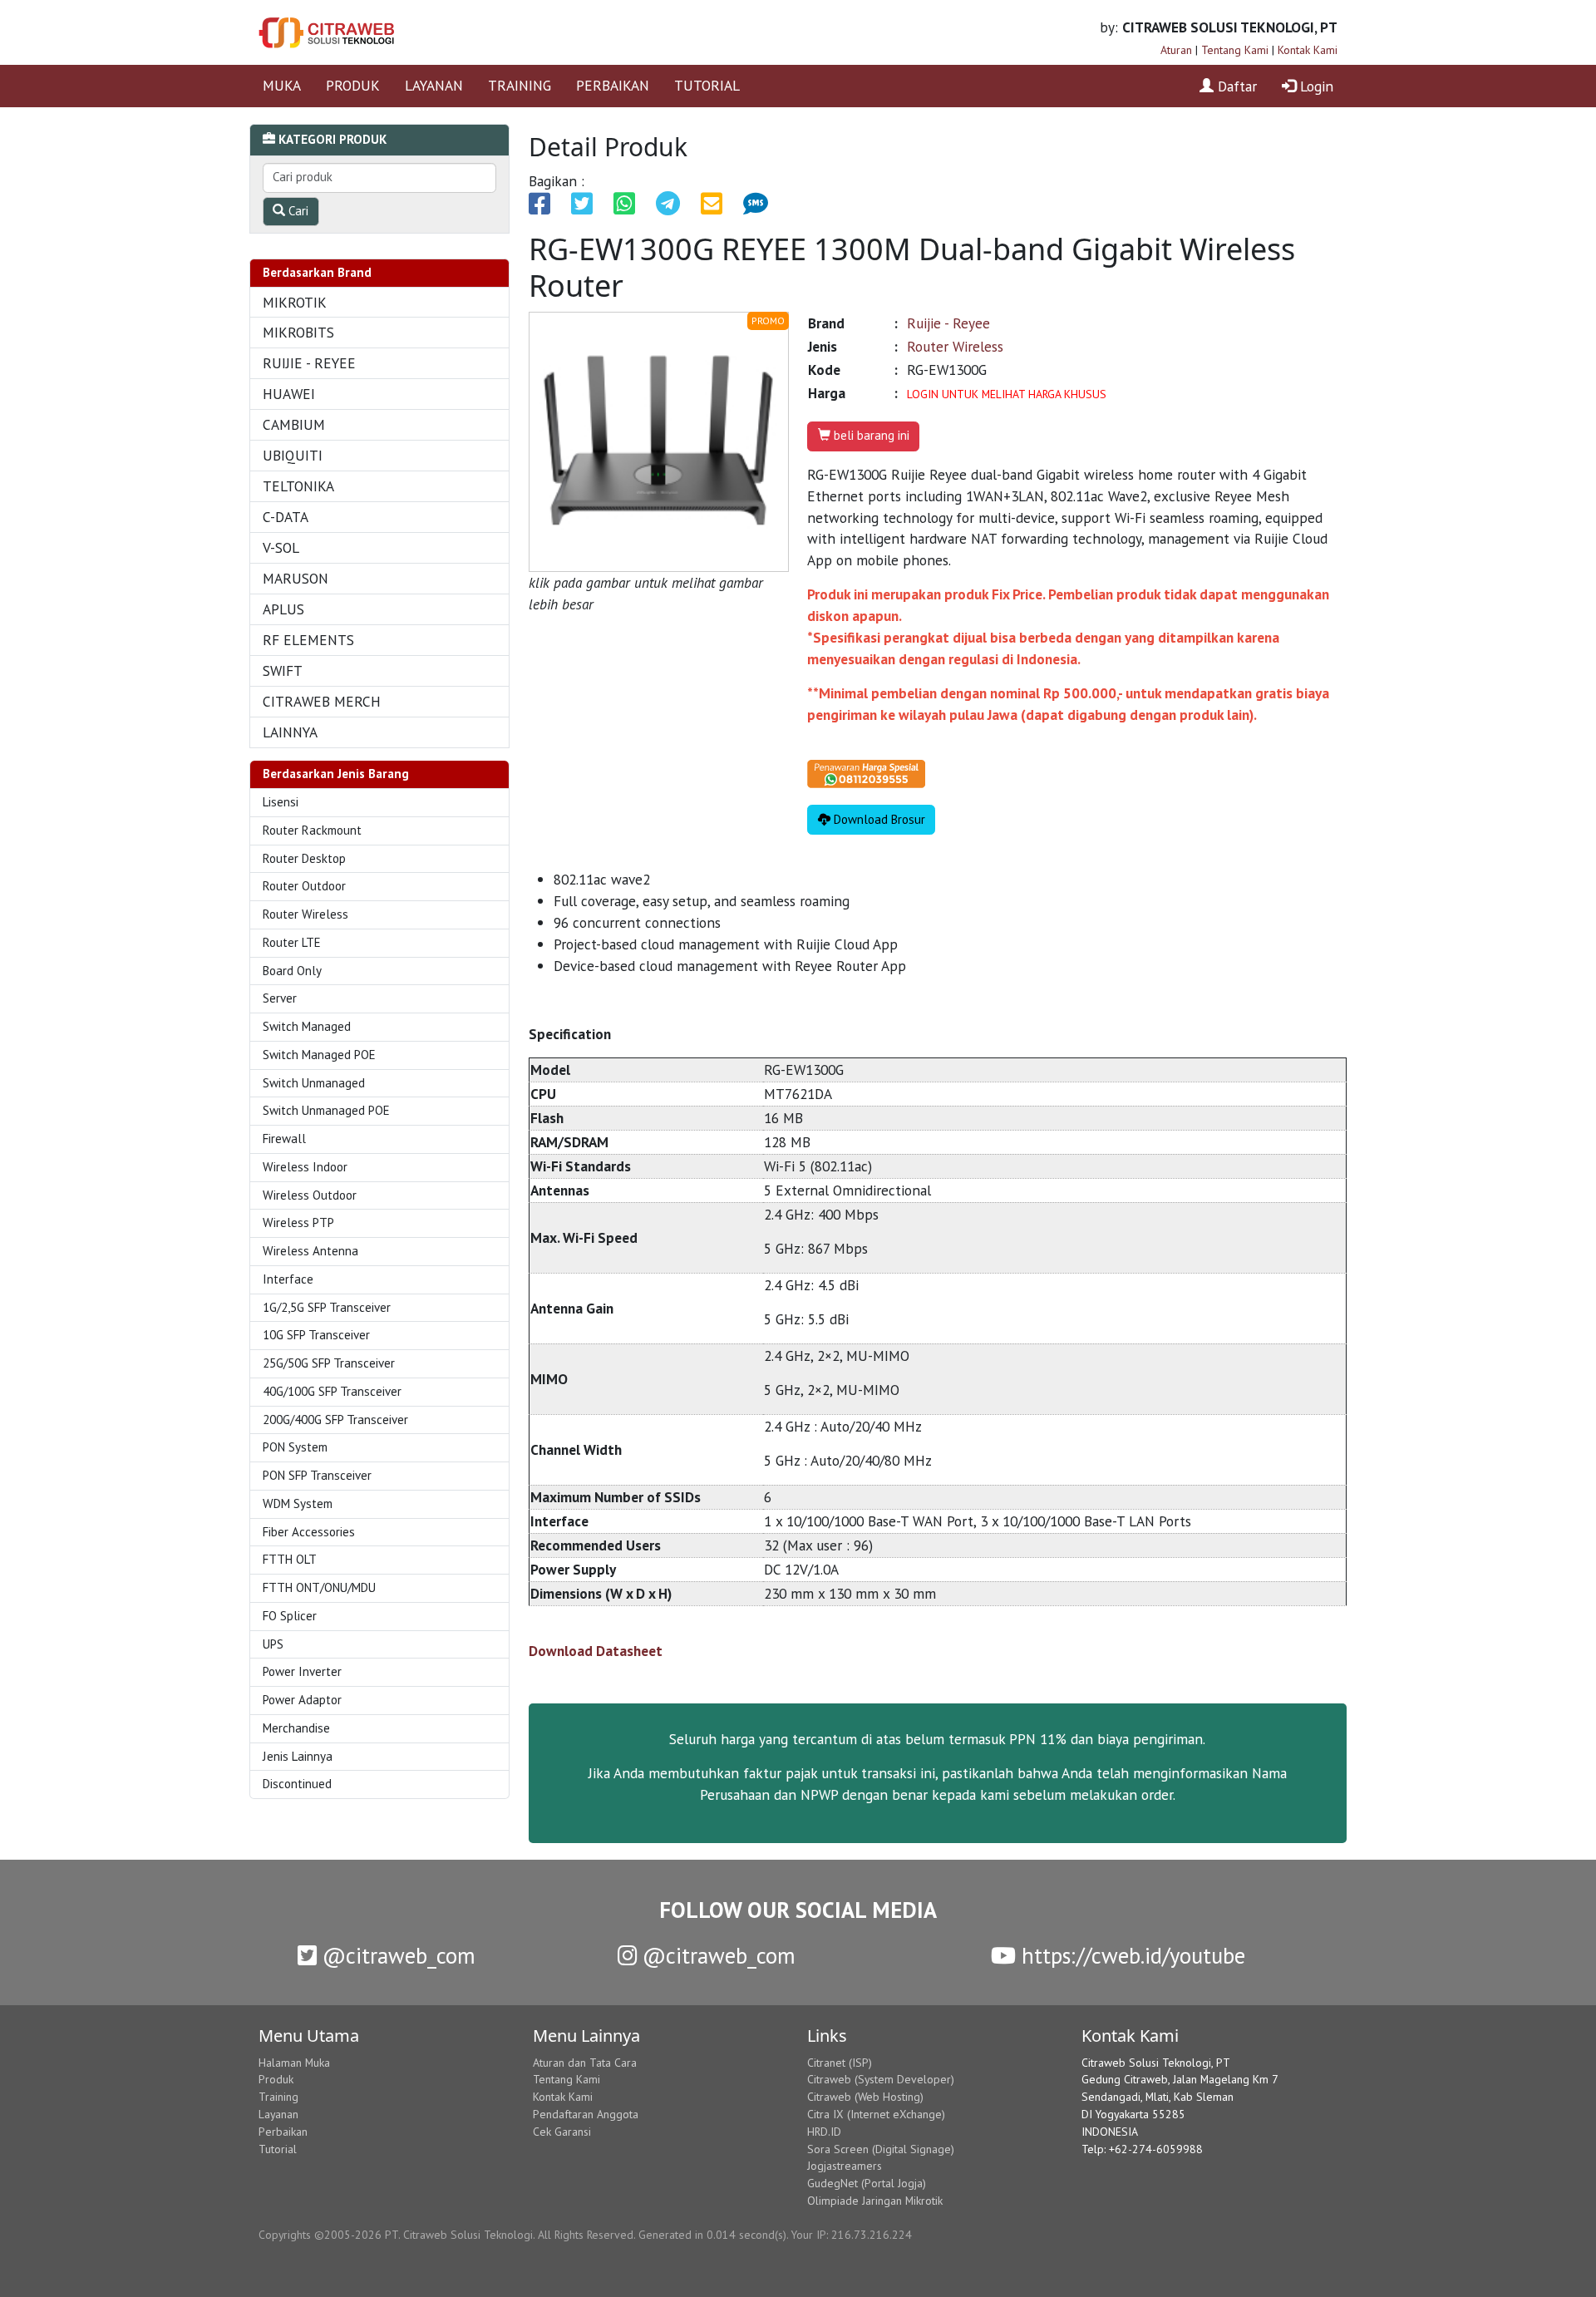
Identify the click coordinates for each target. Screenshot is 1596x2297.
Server (280, 998)
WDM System (298, 1503)
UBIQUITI (293, 455)
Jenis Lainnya (298, 1756)
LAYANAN (434, 85)
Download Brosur (878, 819)
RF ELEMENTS (308, 640)
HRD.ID (824, 2132)
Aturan (1176, 50)
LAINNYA (290, 732)
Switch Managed (307, 1026)
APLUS (283, 609)
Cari (297, 211)
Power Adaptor (302, 1700)
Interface (288, 1279)
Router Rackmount (312, 830)
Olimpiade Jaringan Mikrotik (875, 2201)
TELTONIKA (298, 486)
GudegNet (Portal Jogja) (867, 2183)
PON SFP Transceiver (317, 1475)
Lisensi (281, 802)
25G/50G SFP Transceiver (329, 1363)
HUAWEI (289, 394)
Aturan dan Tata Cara (585, 2063)
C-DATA (286, 517)
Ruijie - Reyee (948, 323)
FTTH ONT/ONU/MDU (319, 1587)
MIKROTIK (295, 302)
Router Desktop (304, 858)
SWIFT (283, 670)
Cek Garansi (562, 2132)
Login (1315, 86)
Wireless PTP (298, 1222)
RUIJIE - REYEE (309, 363)
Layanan (278, 2114)
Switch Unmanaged (314, 1083)
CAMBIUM (294, 424)
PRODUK (353, 85)
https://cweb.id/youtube (1130, 1955)
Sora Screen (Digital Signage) (881, 2149)
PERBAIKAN (613, 85)
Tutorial (278, 2149)
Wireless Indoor (305, 1167)
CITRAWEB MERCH (322, 701)
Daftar (1235, 86)
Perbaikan (283, 2132)
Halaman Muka (294, 2063)
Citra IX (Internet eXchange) (876, 2114)
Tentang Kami (1235, 50)
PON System (295, 1447)
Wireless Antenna (310, 1251)
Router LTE (292, 942)
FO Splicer (290, 1616)
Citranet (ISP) (840, 2063)
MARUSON (296, 578)
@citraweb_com (396, 1955)
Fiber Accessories (309, 1532)
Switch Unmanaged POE (326, 1110)
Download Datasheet (596, 1651)
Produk (276, 2079)
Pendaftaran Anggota (586, 2114)
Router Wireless (305, 914)
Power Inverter (302, 1671)
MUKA (282, 85)
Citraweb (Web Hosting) (865, 2097)
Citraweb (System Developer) (881, 2079)
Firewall (284, 1139)
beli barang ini (870, 435)
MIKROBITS (298, 332)
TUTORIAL (707, 85)
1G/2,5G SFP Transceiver (327, 1307)
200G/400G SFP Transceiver (335, 1420)
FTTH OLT (290, 1559)
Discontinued (297, 1784)
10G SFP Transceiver (316, 1335)
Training (278, 2097)
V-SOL (281, 547)
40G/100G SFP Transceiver (332, 1391)
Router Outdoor (304, 886)
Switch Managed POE (319, 1055)
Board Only (292, 971)
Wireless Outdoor (310, 1195)
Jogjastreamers (845, 2166)
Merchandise (296, 1728)
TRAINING (520, 85)
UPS (273, 1644)
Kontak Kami (1308, 50)
